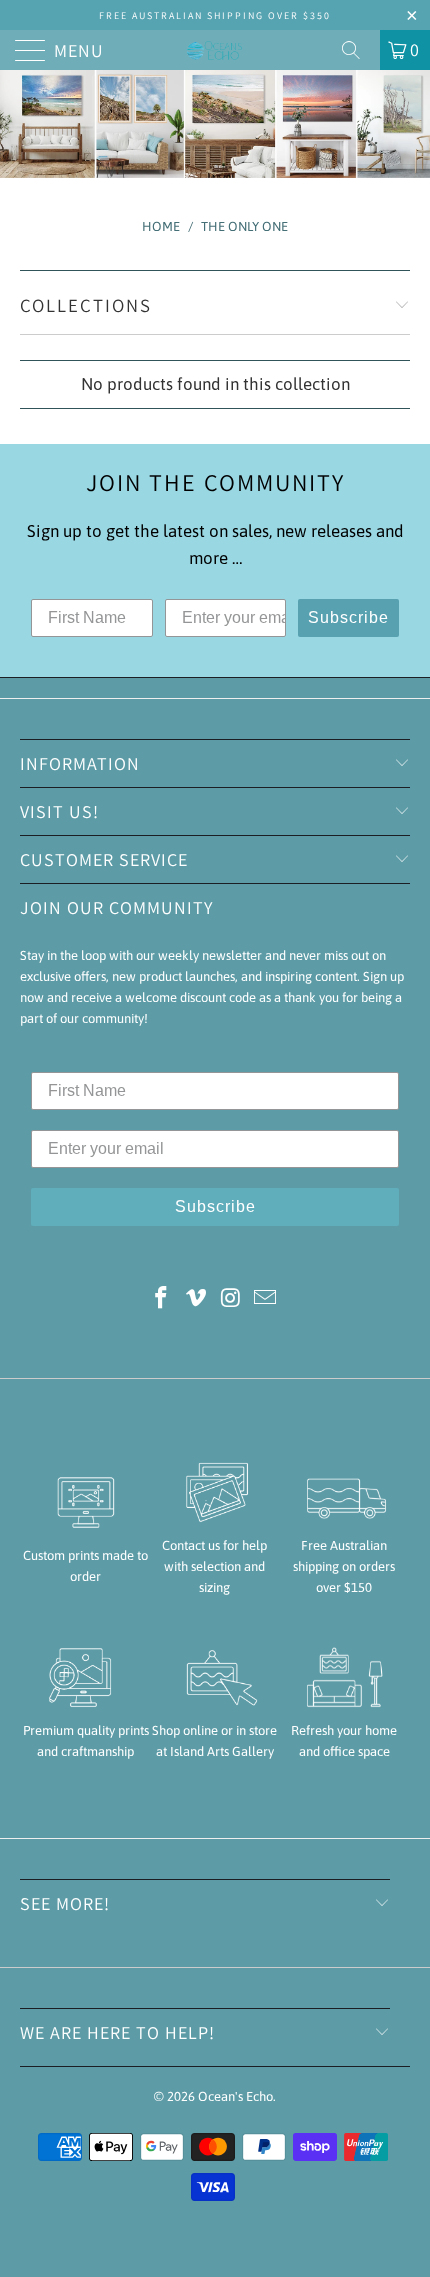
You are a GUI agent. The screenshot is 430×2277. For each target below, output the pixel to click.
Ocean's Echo (235, 2096)
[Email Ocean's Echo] (266, 1299)
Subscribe (348, 617)
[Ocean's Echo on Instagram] (232, 1299)
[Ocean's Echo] (215, 50)
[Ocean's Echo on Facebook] (162, 1299)
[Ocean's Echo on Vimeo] (197, 1299)
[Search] (358, 50)
